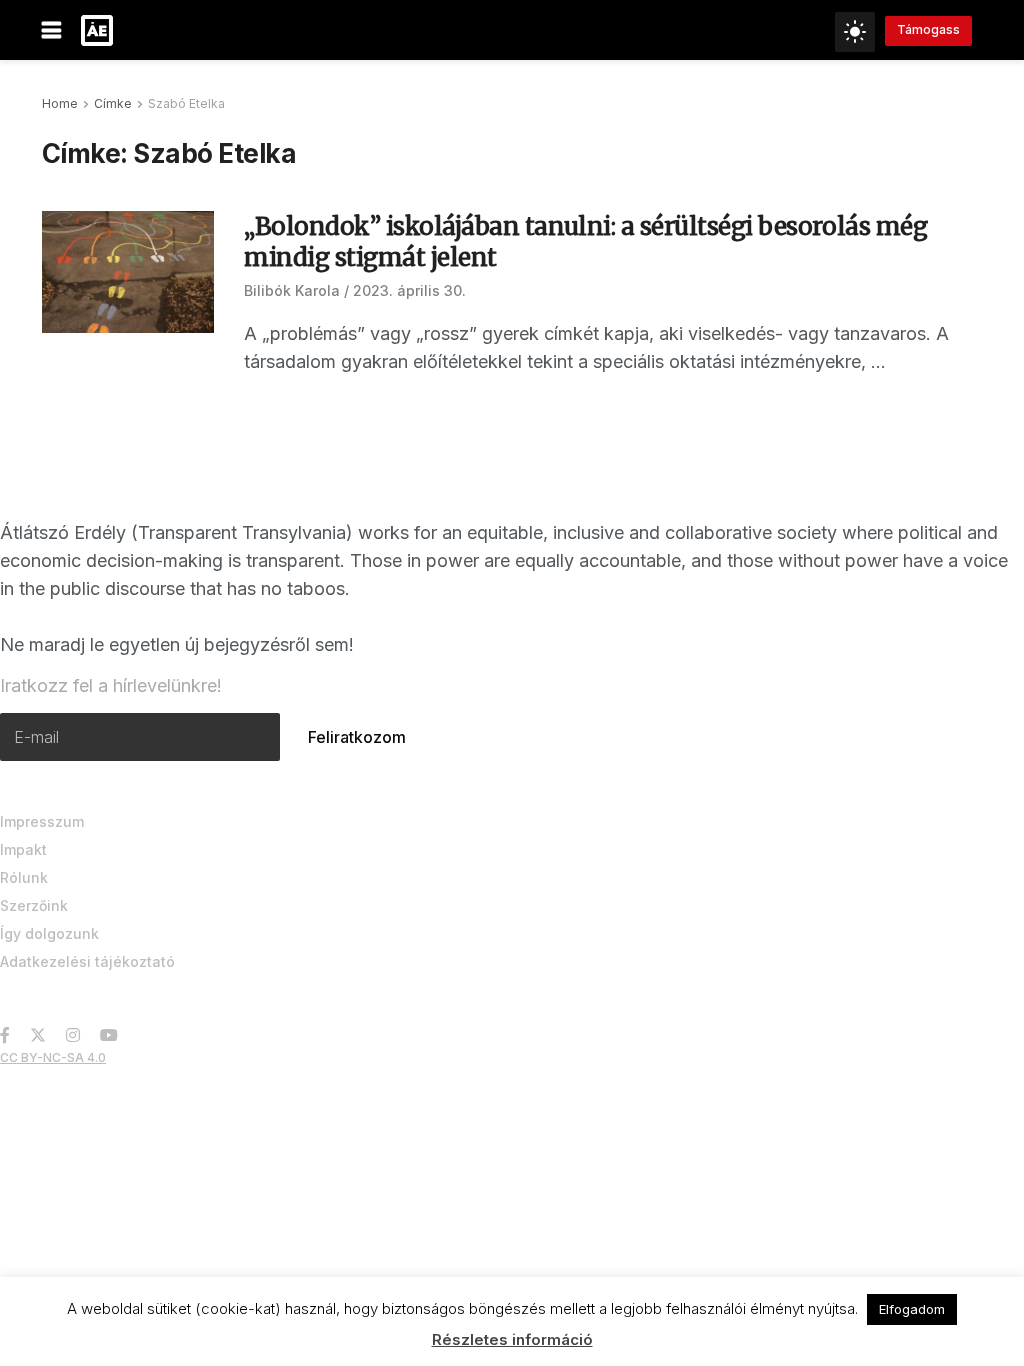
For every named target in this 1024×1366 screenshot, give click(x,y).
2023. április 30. (409, 290)
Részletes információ (512, 1339)
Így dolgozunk (49, 933)
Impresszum (42, 821)
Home (60, 103)
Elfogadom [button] (912, 1309)
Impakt (23, 849)
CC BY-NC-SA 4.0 (53, 1057)
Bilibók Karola (292, 290)
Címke (113, 103)
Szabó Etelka (186, 103)
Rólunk (24, 877)
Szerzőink (34, 905)
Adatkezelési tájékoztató (87, 961)
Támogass (928, 29)
